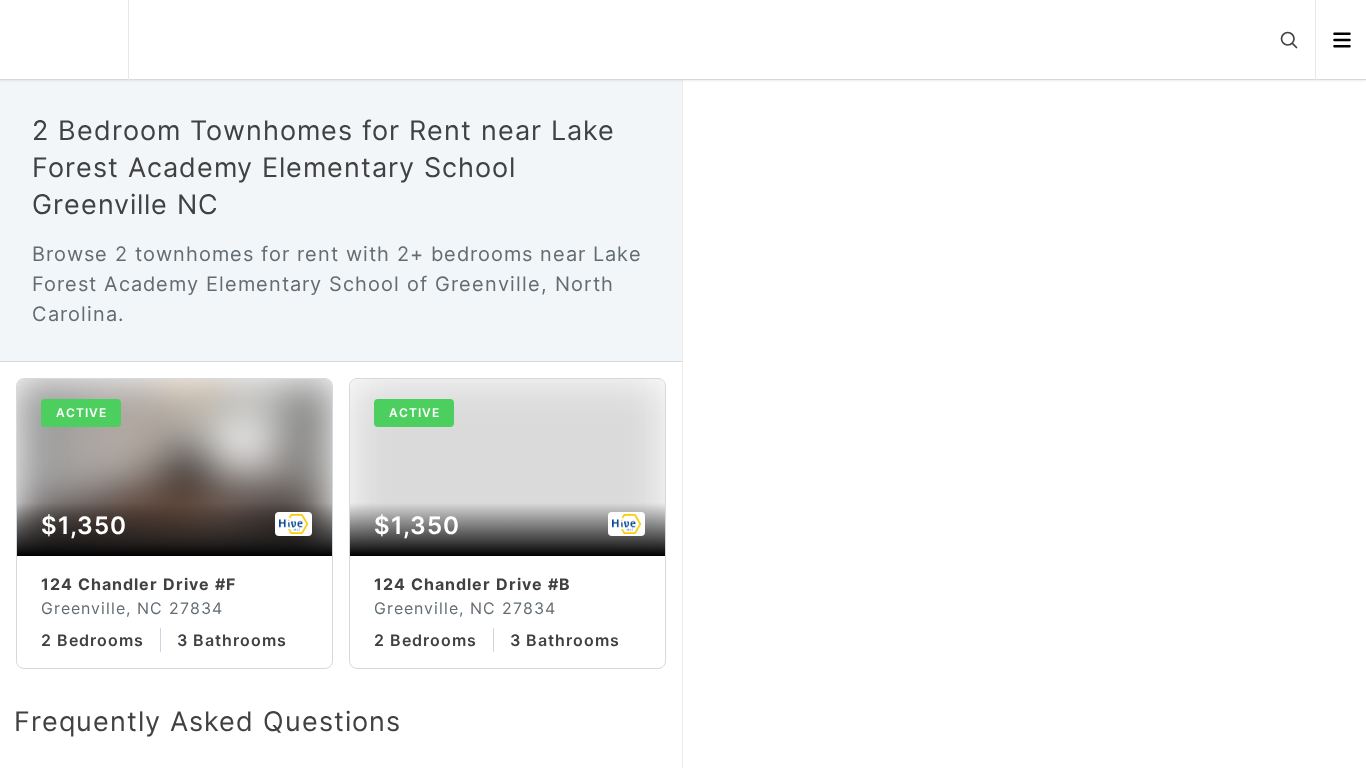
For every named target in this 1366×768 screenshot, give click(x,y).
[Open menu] (1341, 40)
